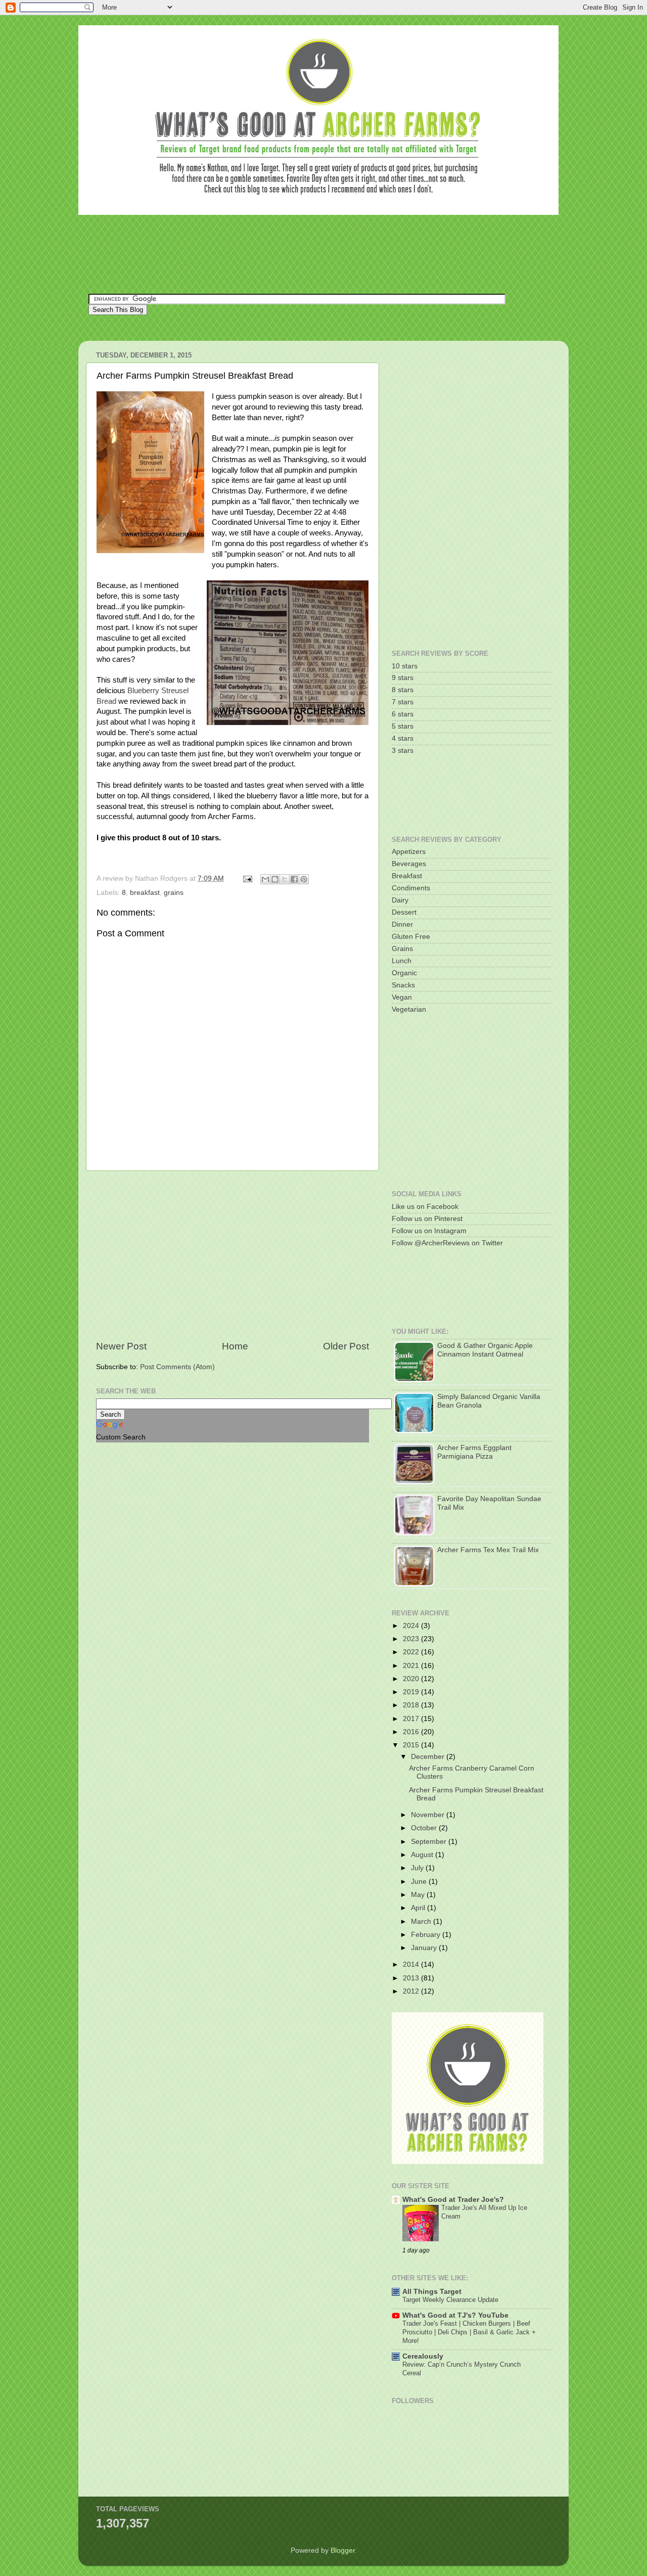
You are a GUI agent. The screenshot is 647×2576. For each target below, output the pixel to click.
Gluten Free (411, 937)
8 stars (403, 690)
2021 (412, 1666)
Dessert (404, 912)
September (430, 1842)
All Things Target (432, 2292)
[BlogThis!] (275, 879)
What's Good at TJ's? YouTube (455, 2315)
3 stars (403, 751)
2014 (412, 1964)
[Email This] (265, 879)
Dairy (400, 900)
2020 (412, 1679)
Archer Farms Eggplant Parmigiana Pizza (474, 1452)
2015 (412, 1745)
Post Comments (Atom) (177, 1367)
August (423, 1855)
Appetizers (409, 852)
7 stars (403, 702)
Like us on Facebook (425, 1207)
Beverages (409, 864)
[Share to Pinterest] (304, 879)
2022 (412, 1652)
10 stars (405, 666)
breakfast (145, 893)
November (429, 1815)
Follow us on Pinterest (427, 1219)
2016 (412, 1732)
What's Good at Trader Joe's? (453, 2200)
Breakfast (407, 876)
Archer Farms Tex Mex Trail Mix (488, 1550)
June (420, 1882)
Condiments (411, 888)
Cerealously (423, 2356)
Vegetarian (409, 1009)
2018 (412, 1705)
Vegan (402, 997)
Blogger (343, 2550)
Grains (402, 949)
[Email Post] (247, 878)
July (418, 1868)
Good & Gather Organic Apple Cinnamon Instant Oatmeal (485, 1350)
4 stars (403, 738)
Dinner (402, 924)
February (427, 1935)
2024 (412, 1626)
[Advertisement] (272, 253)
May (419, 1895)
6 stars (403, 714)
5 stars (403, 726)
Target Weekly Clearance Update (450, 2300)
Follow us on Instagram (429, 1231)
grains (174, 893)
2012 (412, 1991)
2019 (412, 1692)
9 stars (403, 678)
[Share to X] (285, 879)
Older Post (346, 1346)
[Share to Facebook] (294, 879)
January (425, 1948)
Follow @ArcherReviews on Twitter (447, 1243)
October (425, 1828)
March (422, 1922)
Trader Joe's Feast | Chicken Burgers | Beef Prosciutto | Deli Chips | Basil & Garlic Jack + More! (469, 2332)
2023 (412, 1639)
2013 (412, 1978)
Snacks (403, 985)
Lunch (402, 961)
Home (235, 1346)
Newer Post (121, 1346)
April (419, 1908)
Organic (404, 973)
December (429, 1757)
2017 (412, 1719)
